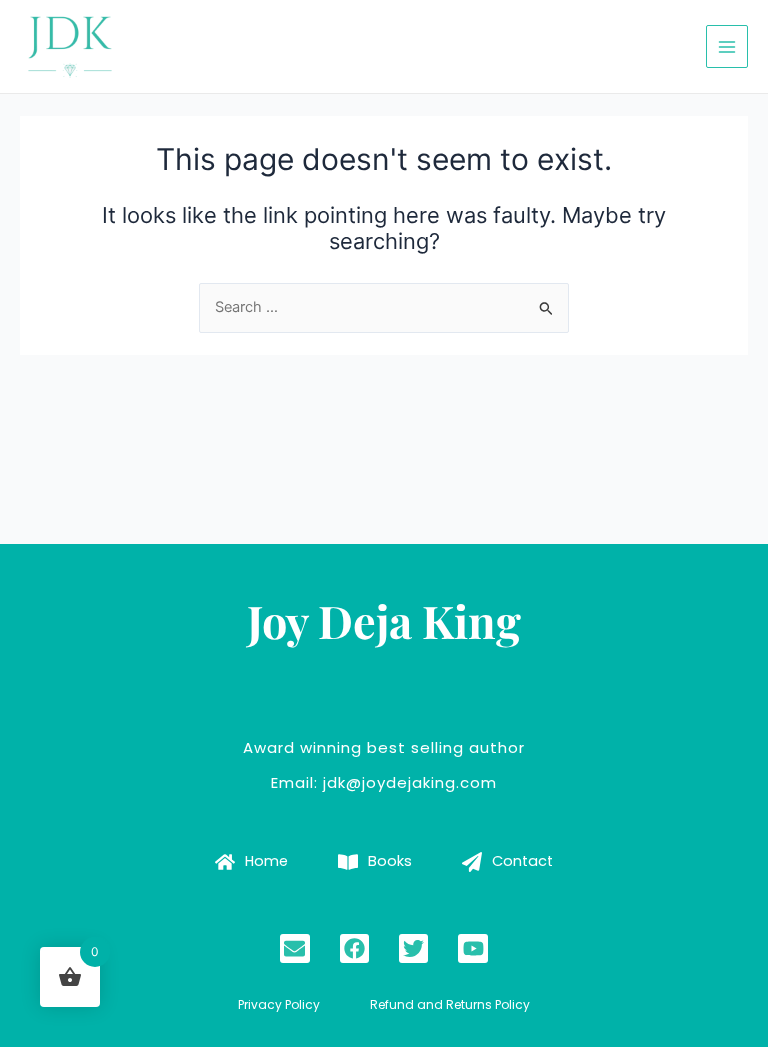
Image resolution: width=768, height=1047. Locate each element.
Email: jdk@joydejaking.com (384, 782)
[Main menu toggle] (727, 46)
